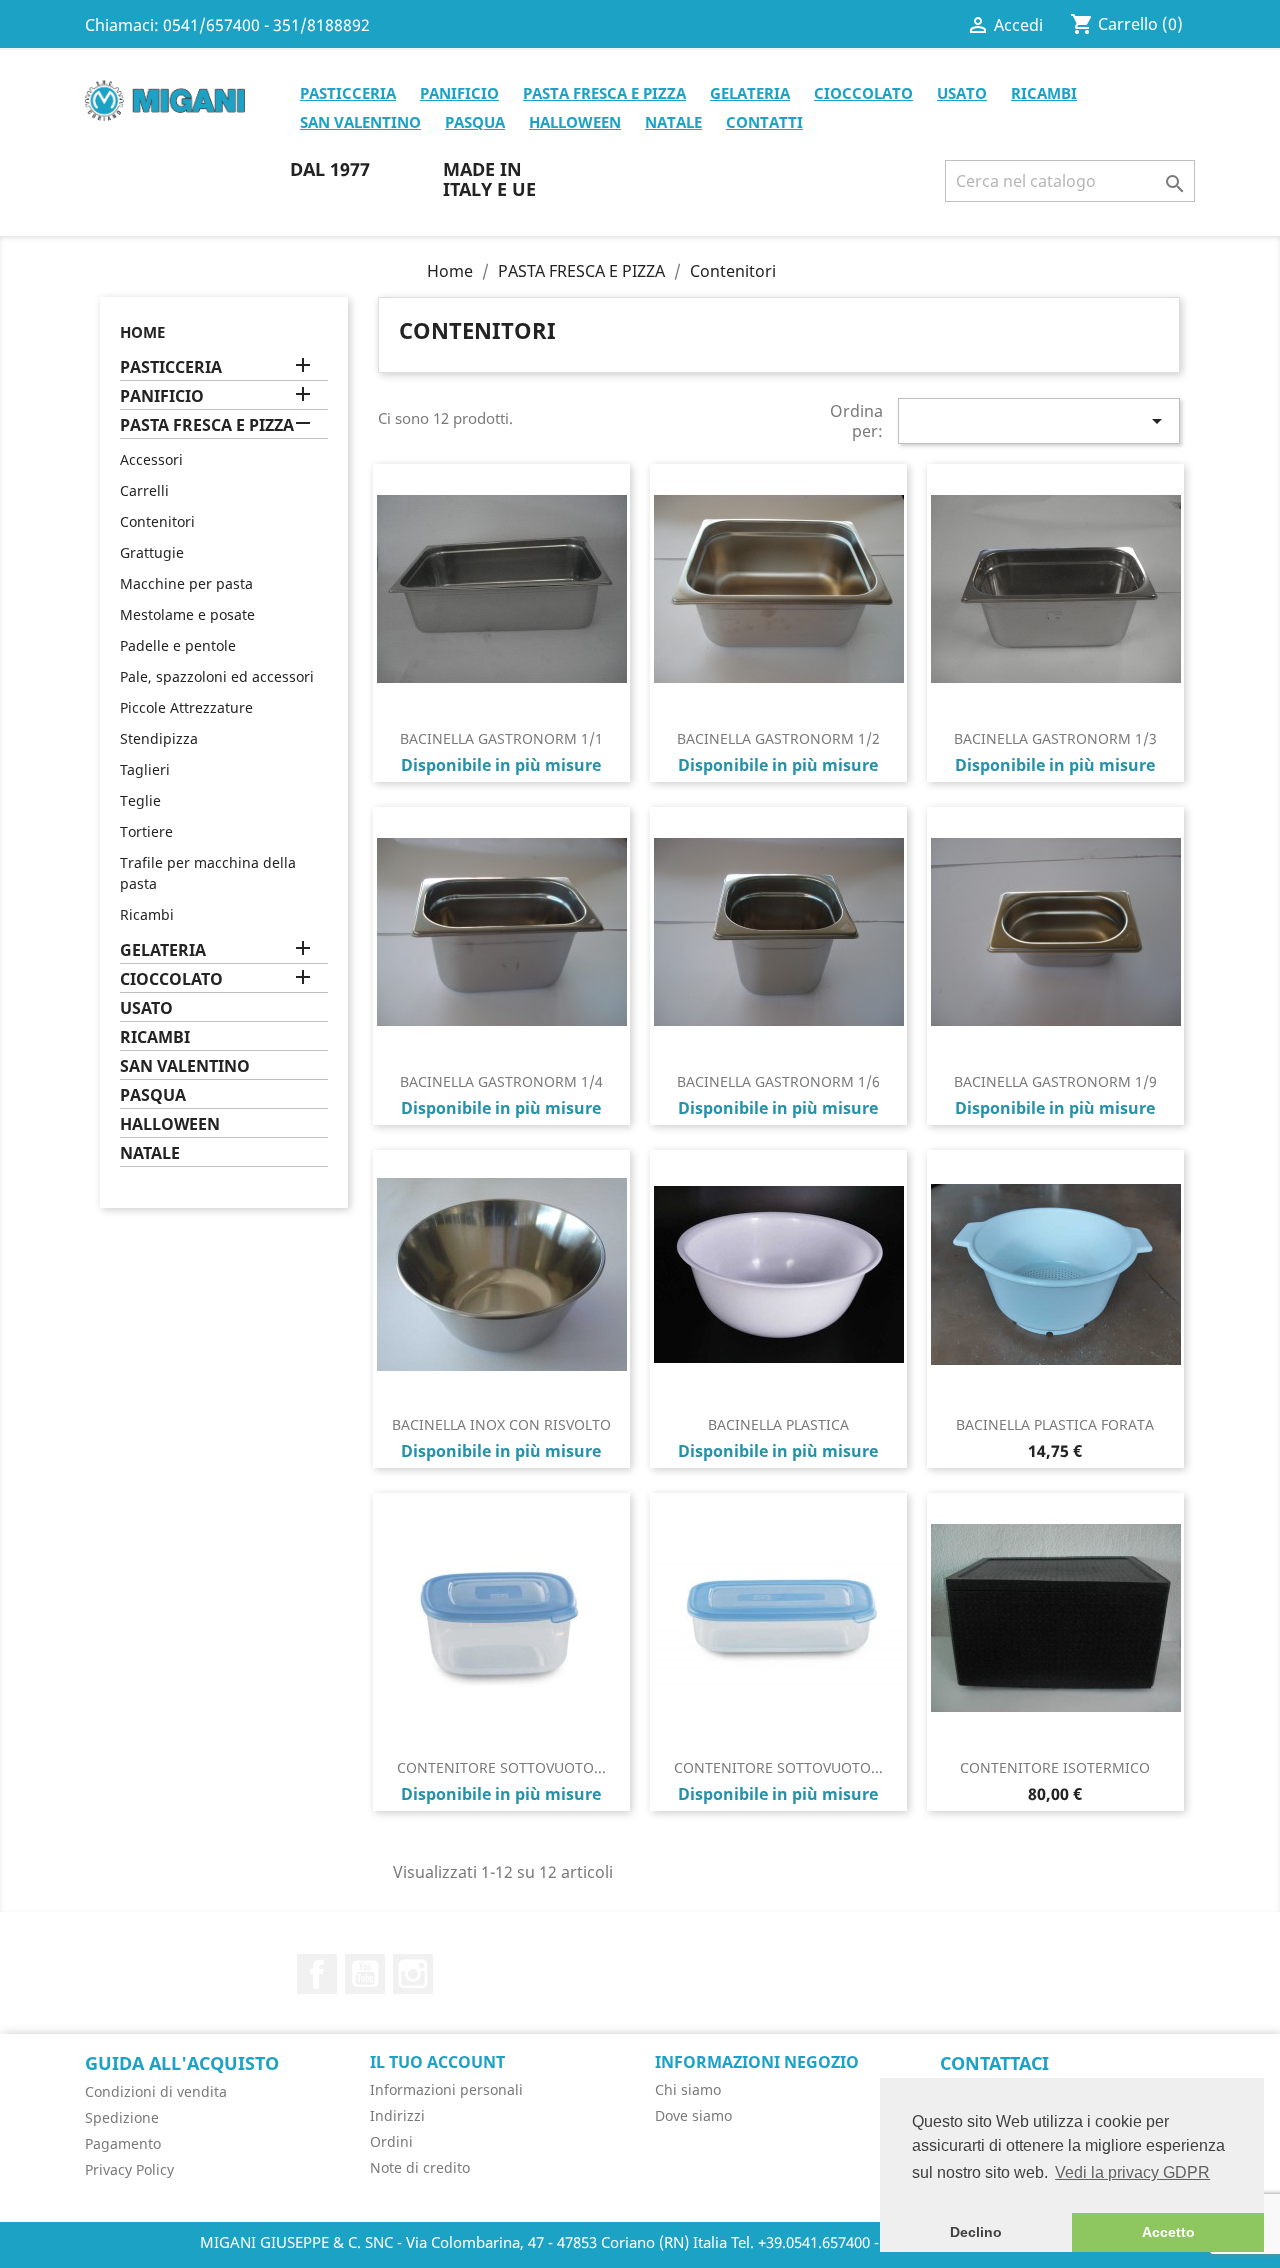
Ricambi (147, 914)
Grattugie (152, 552)
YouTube (365, 1974)
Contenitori (157, 521)
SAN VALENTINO (360, 122)
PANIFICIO (459, 93)
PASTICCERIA (348, 93)
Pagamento (123, 2143)
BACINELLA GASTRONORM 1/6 (778, 1081)
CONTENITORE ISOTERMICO (1055, 1767)
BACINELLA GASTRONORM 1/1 (501, 738)
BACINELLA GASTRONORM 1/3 (1055, 738)
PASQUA (475, 122)
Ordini (391, 2141)
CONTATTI (764, 122)
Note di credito (420, 2167)
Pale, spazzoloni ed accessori (217, 676)
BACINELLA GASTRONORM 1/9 (1055, 1081)
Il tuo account (437, 2062)
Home (142, 332)
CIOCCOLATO (863, 93)
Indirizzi (397, 2115)
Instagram (413, 1974)
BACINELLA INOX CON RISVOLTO (501, 1424)
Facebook (317, 1974)
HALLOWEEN (575, 122)
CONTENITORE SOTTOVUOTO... (501, 1767)
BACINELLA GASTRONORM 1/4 (501, 1081)
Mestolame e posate (187, 614)
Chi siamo (688, 2089)
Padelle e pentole (178, 645)
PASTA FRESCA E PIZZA (604, 93)
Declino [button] (976, 2232)
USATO (962, 93)
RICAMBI (1044, 93)
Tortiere (146, 831)
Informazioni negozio (757, 2062)
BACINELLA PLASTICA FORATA (1055, 1424)
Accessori (151, 459)
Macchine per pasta (186, 583)
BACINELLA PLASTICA (778, 1424)
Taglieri (145, 769)
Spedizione (122, 2117)
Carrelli (144, 490)
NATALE (673, 122)
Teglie (140, 800)
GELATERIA (750, 93)
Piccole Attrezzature (186, 707)
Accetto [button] (1168, 2232)
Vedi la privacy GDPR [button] (1132, 2172)
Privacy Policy (129, 2169)
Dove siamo (693, 2115)
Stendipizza (159, 738)
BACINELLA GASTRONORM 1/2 (778, 738)
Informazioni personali (446, 2089)
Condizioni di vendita (156, 2091)
